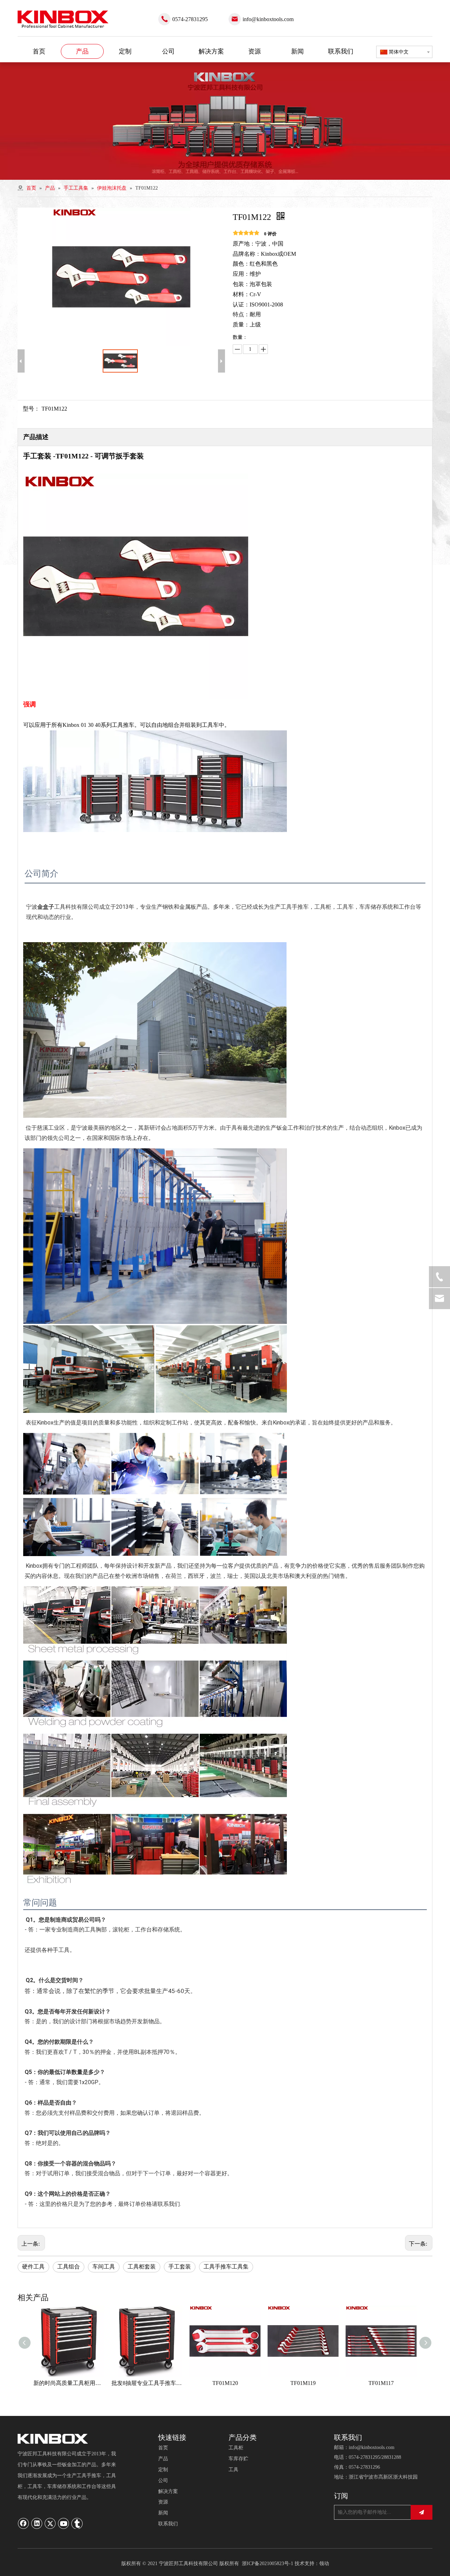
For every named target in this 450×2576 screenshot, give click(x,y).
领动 (324, 2564)
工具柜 (236, 2448)
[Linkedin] (37, 2523)
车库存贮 (238, 2459)
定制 (163, 2470)
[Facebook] (24, 2523)
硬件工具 (33, 2267)
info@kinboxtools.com (268, 19)
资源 (163, 2502)
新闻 (163, 2513)
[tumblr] (77, 2523)
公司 (163, 2480)
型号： (31, 409)
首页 (163, 2448)
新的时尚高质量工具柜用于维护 (69, 2383)
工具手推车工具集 (226, 2267)
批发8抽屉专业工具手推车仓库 (147, 2383)
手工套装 (180, 2267)
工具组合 (69, 2267)
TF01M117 (381, 2383)
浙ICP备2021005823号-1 (268, 2564)
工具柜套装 (142, 2267)
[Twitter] (50, 2523)
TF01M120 (225, 2383)
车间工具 (104, 2267)
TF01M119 (303, 2383)
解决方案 (168, 2491)
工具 (233, 2470)
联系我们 (168, 2524)
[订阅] (422, 2512)
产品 (163, 2459)
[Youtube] (64, 2523)
